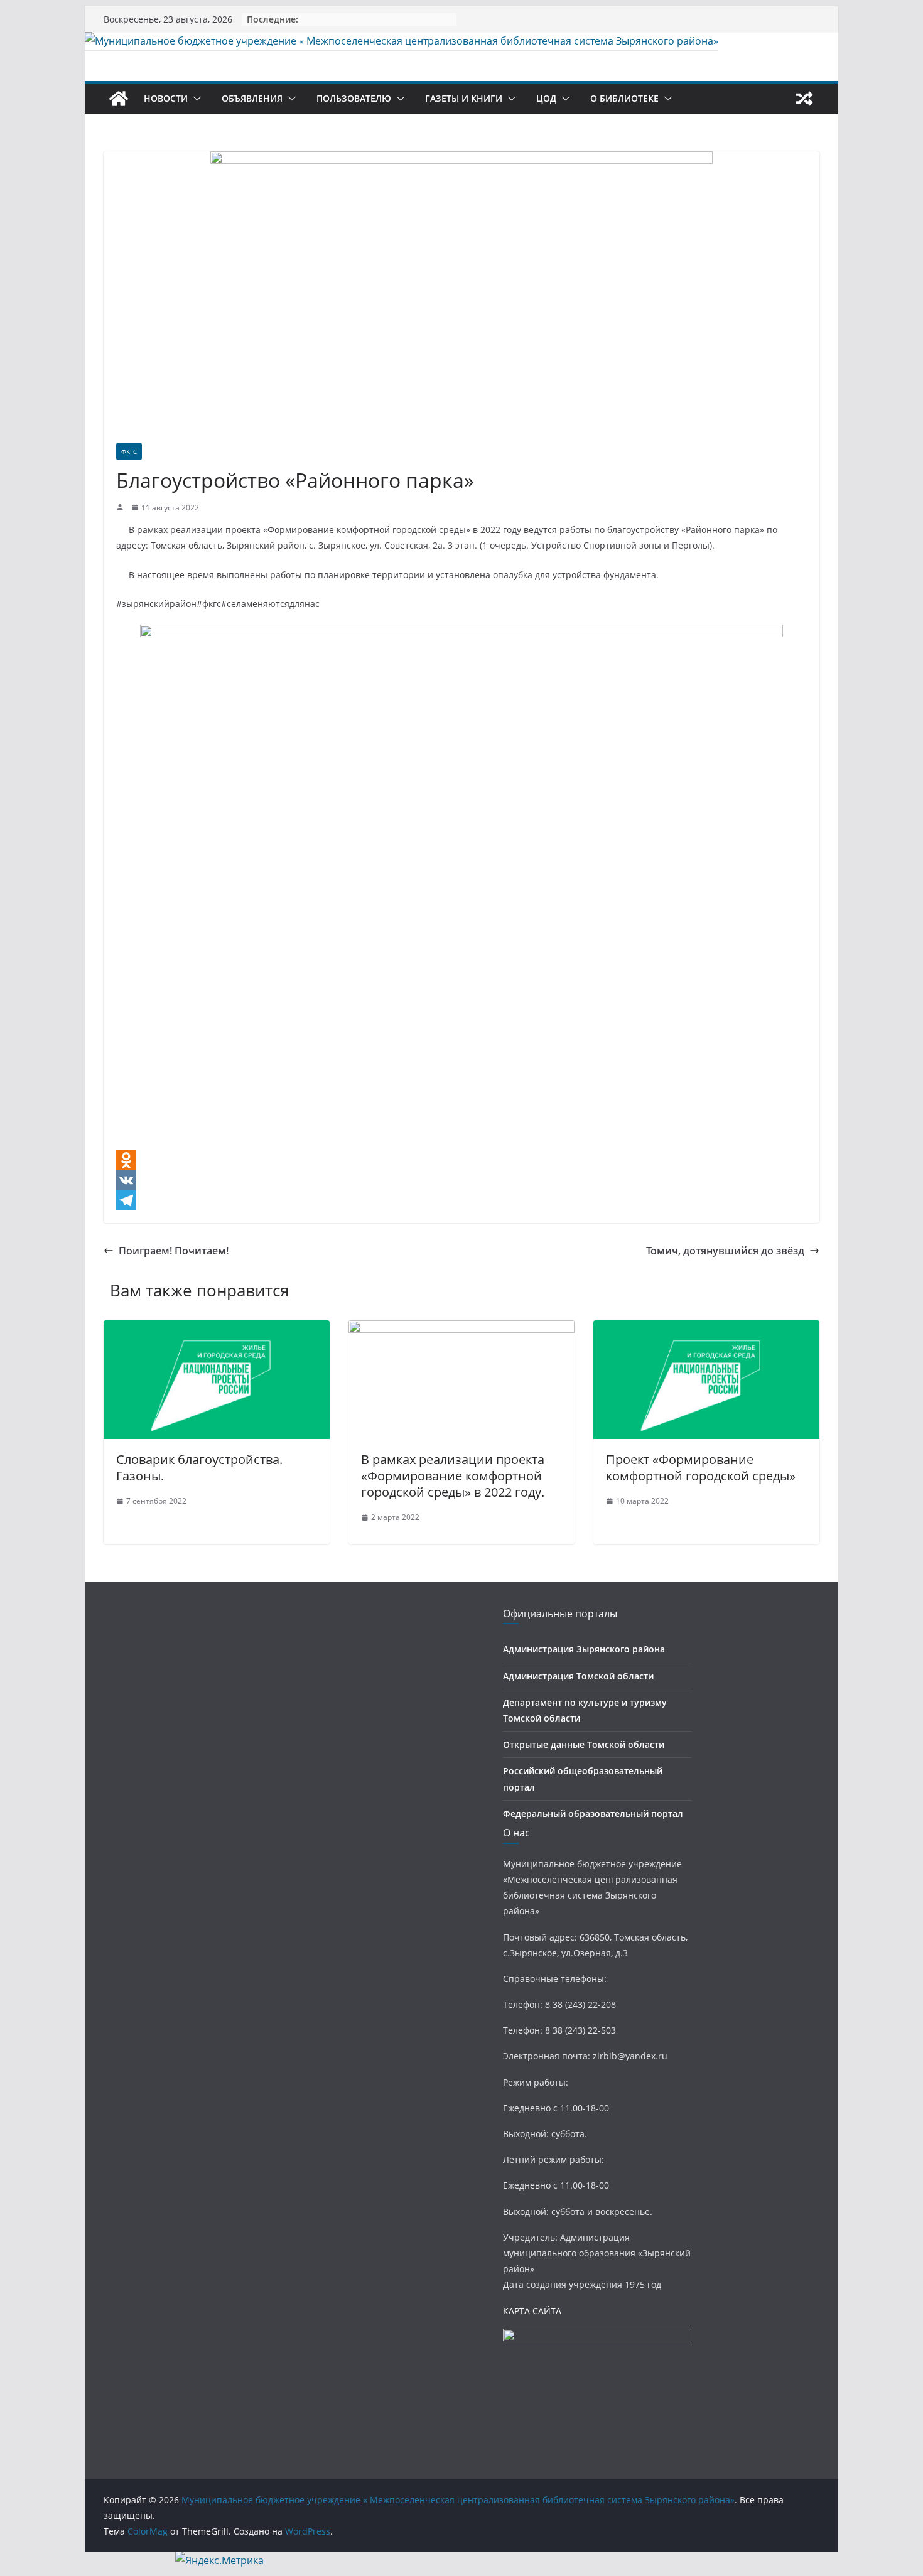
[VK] (462, 1180)
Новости (166, 98)
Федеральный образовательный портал (593, 1813)
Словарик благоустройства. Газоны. (199, 1468)
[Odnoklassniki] (462, 1160)
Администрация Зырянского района (584, 1649)
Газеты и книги (464, 98)
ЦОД (546, 98)
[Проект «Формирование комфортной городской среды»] (706, 1329)
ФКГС (129, 451)
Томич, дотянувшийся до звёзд (725, 1251)
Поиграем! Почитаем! (174, 1251)
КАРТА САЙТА (532, 2311)
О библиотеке (624, 98)
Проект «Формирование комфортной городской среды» (701, 1468)
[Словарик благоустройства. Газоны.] (217, 1329)
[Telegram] (462, 1200)
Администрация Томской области (578, 1676)
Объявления (252, 98)
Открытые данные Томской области (584, 1744)
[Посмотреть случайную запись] (804, 99)
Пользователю (354, 98)
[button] (195, 99)
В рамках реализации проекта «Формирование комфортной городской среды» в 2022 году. (453, 1476)
